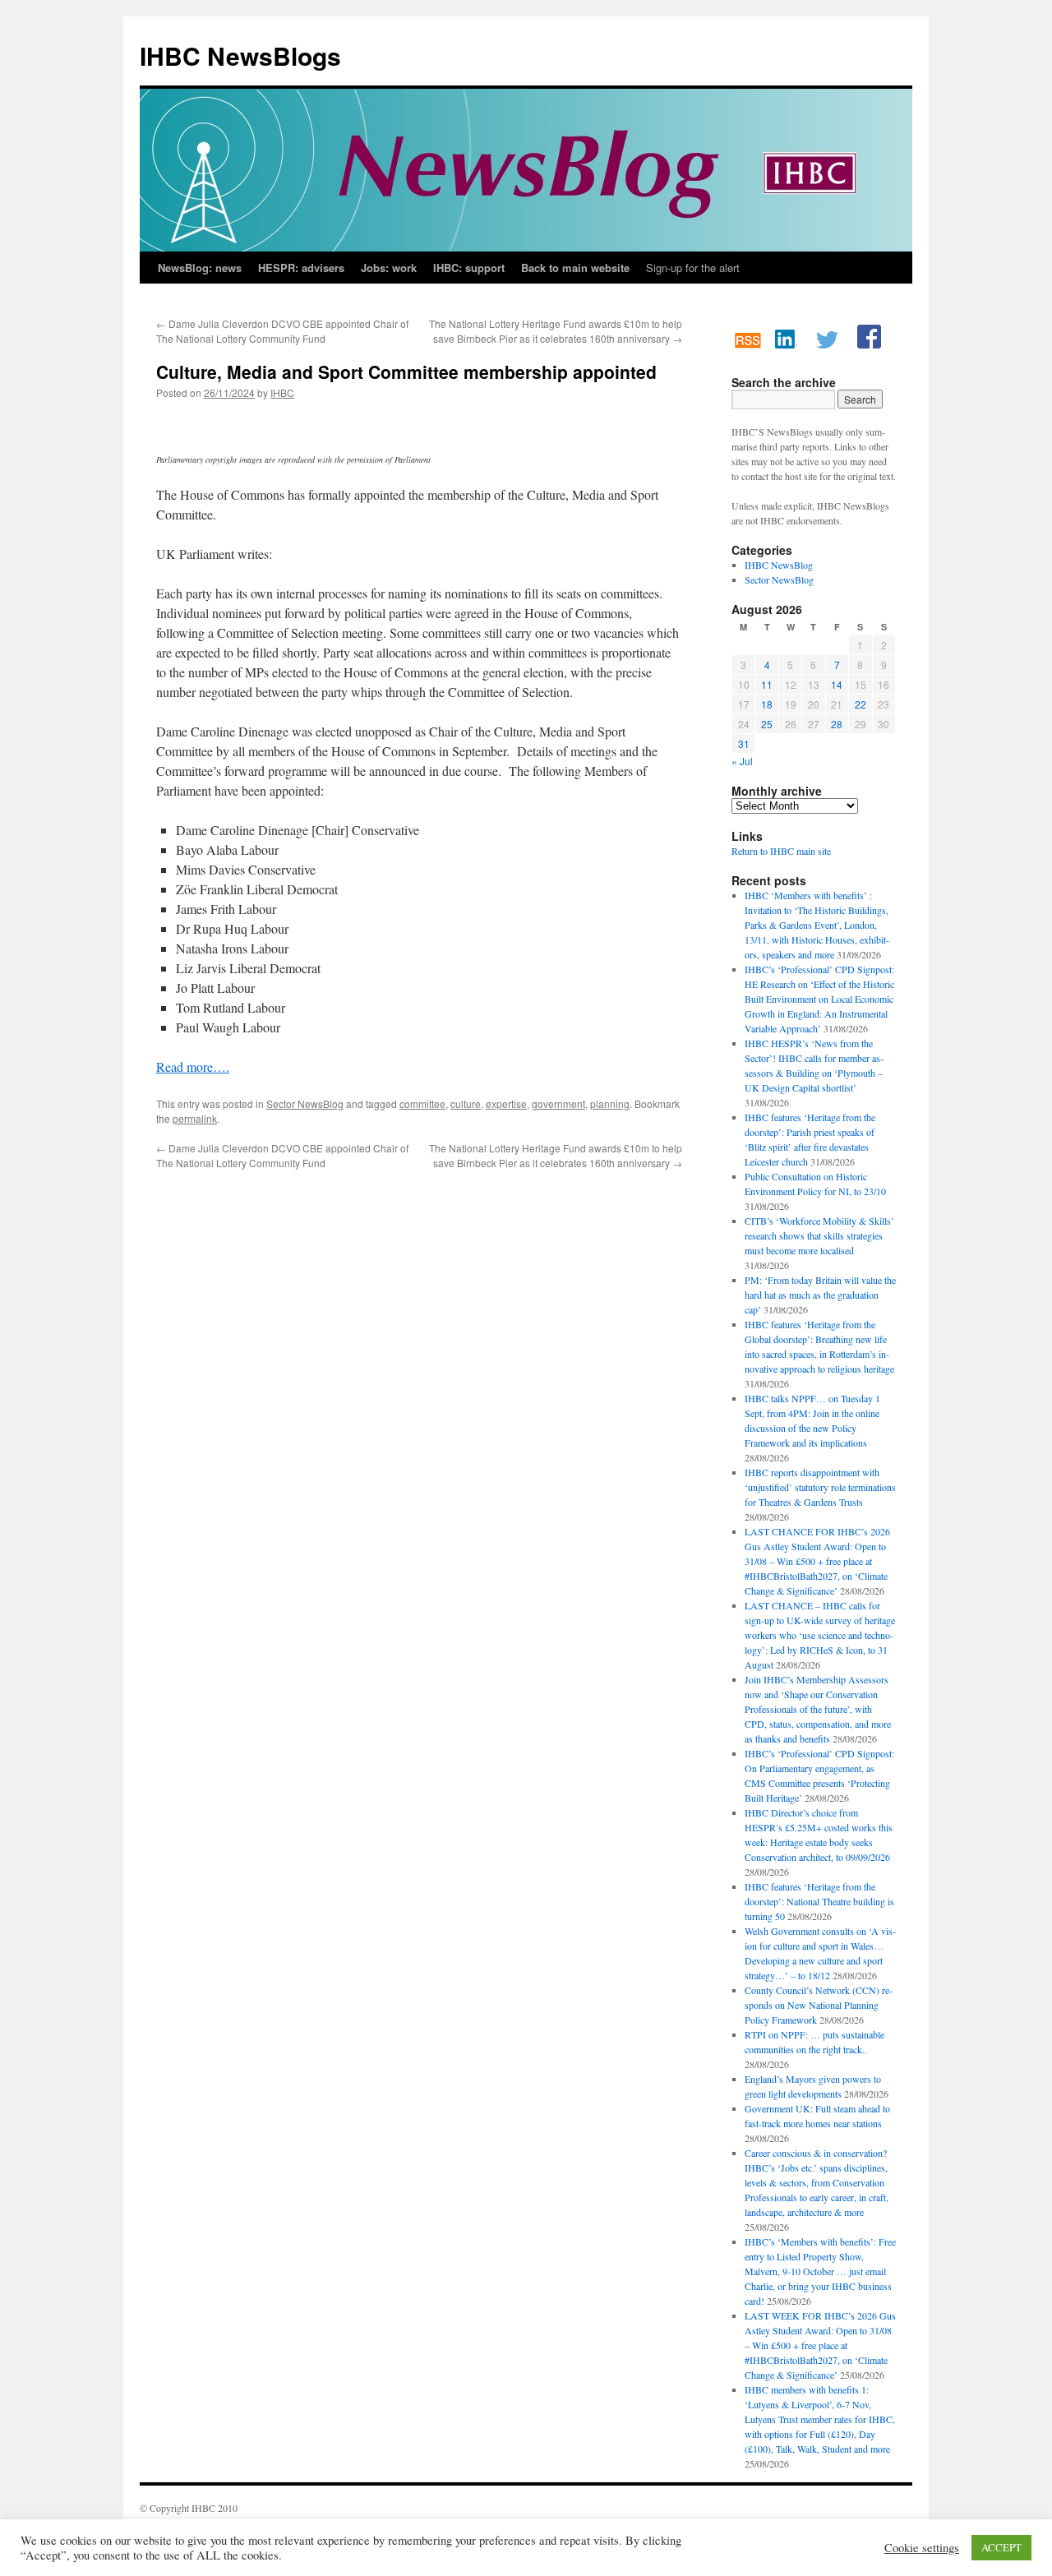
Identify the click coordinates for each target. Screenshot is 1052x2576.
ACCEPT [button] (1001, 2547)
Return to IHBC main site (781, 851)
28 (837, 724)
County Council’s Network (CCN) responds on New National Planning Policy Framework (819, 2005)
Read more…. (193, 1066)
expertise (506, 1103)
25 (767, 724)
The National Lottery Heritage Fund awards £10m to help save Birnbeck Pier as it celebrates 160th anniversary (556, 331)
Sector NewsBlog (305, 1103)
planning (610, 1103)
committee (422, 1103)
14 (837, 684)
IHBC (282, 392)
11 (767, 684)
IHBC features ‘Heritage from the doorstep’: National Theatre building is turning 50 (819, 1901)
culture (466, 1103)
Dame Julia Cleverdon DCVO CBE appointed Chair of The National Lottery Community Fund (282, 331)
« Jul (742, 761)
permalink (195, 1118)
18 (767, 704)
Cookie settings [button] (922, 2548)
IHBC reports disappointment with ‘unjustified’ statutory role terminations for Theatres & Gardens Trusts (820, 1487)
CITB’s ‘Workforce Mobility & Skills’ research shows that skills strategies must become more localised (819, 1235)
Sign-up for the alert (693, 268)
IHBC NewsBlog (779, 565)
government (558, 1103)
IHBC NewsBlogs (240, 55)
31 (744, 743)
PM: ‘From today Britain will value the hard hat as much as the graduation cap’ (820, 1295)
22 (861, 704)
